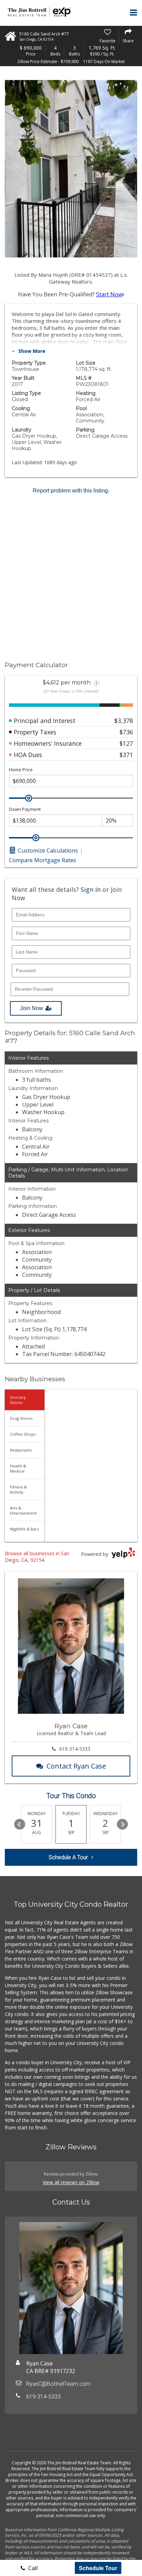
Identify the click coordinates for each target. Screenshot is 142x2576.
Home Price (21, 770)
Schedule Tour (98, 2568)
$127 (126, 743)
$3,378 (124, 721)
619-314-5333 (75, 1749)
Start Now (109, 294)
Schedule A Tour (68, 1857)
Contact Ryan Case (76, 1766)
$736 (126, 732)
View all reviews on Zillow (71, 2182)
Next (122, 1824)
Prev (20, 1824)
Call (32, 2568)
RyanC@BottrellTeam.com (58, 2384)
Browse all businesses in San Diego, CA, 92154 (37, 1557)
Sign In (91, 889)
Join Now (32, 1008)
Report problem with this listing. (71, 491)
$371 (126, 755)
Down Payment (25, 809)
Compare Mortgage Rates (43, 860)
